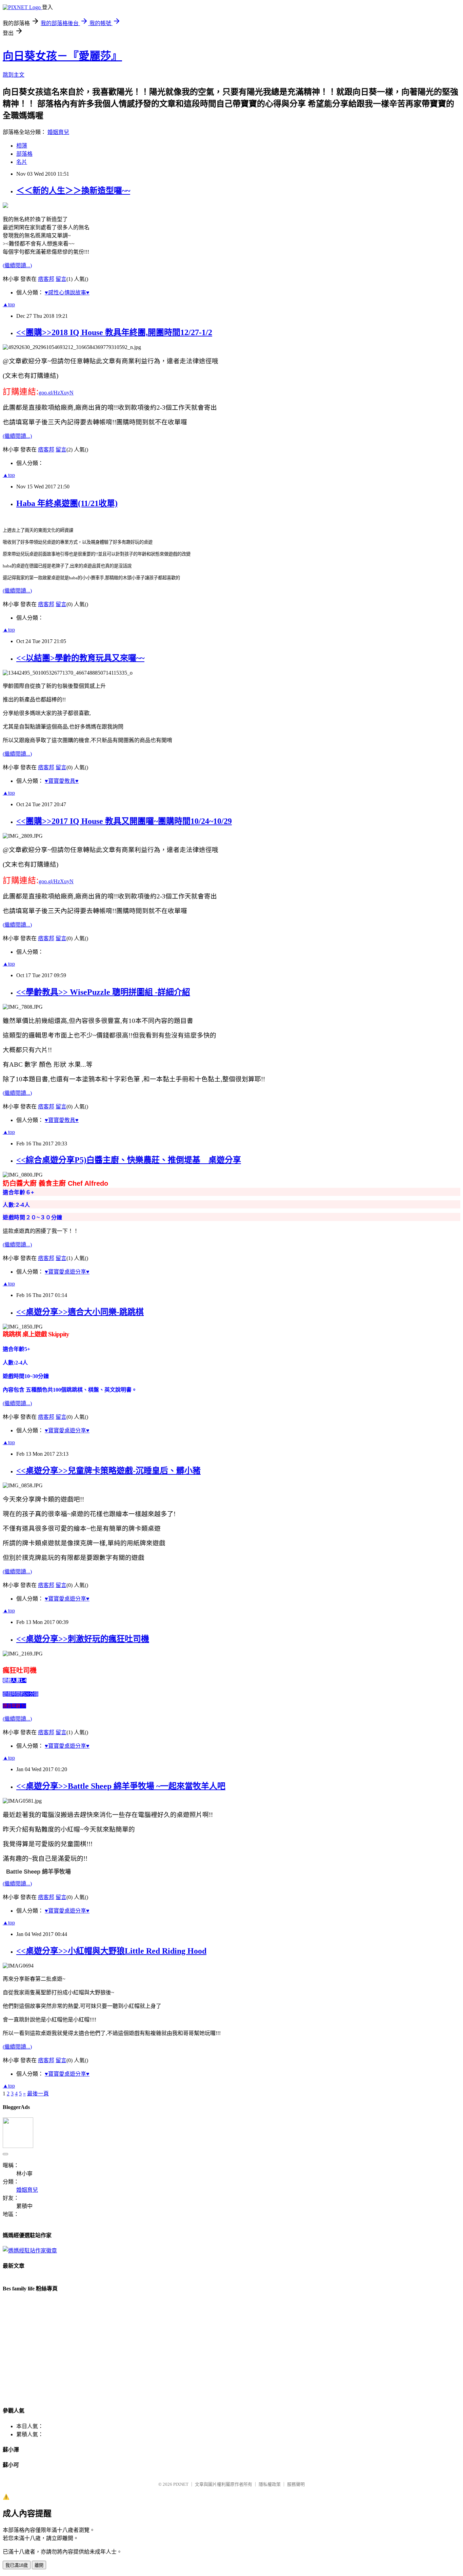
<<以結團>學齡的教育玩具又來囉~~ (80, 658)
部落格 (24, 154)
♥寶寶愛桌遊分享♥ (67, 1272)
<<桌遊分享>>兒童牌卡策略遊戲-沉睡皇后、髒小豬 (108, 1471)
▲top (9, 304)
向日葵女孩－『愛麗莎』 (62, 56)
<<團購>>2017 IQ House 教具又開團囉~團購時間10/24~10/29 (124, 821)
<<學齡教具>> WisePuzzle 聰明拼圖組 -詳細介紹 (103, 992)
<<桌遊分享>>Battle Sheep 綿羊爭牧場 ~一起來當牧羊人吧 (121, 1786)
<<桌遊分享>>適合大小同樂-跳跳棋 (80, 1312)
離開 (39, 2565)
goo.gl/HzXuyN (56, 393)
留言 (61, 279)
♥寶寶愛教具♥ (62, 781)
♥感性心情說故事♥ (67, 293)
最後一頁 (38, 2094)
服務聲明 (296, 2484)
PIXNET (181, 2484)
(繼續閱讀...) (17, 265)
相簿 (22, 146)
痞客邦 (46, 279)
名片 (22, 162)
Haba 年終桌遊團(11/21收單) (67, 503)
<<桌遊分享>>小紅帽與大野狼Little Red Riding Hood (111, 1951)
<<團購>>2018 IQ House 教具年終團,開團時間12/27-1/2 (114, 332)
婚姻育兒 (58, 132)
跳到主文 (14, 75)
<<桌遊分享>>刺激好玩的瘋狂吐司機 (83, 1639)
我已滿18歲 (17, 2565)
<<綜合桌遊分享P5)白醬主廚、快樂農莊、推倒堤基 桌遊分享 (129, 1160)
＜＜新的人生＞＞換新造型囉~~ (73, 191)
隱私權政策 (270, 2484)
